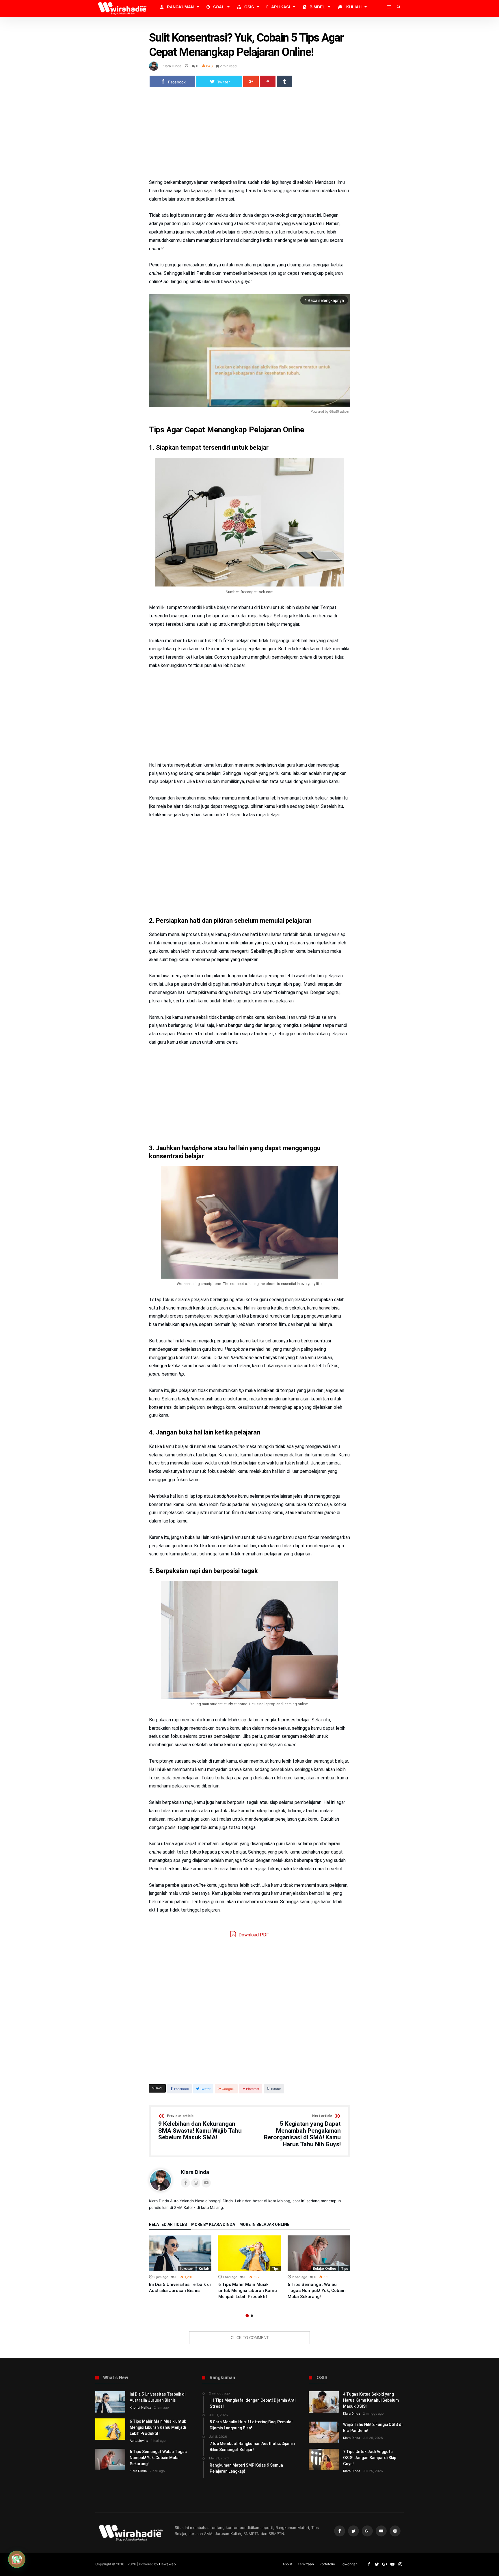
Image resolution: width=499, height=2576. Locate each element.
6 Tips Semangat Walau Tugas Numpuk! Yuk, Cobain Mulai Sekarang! (317, 2291)
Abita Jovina (139, 2441)
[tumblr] (284, 81)
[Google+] (367, 2531)
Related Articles (168, 2225)
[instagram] (395, 2531)
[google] (251, 81)
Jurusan (187, 2268)
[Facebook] (340, 2531)
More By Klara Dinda (213, 2225)
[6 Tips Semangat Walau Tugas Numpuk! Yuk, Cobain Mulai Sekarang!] (319, 2253)
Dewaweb (167, 2564)
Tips (275, 2268)
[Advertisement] (249, 136)
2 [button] (252, 2316)
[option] (180, 2265)
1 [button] (247, 2316)
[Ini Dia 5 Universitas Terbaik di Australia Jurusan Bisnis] (180, 2253)
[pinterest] (268, 81)
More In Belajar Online (264, 2225)
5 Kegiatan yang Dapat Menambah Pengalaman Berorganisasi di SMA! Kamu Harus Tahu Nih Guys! (302, 2131)
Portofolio (327, 2564)
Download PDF (253, 1935)
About (287, 2564)
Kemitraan (306, 2564)
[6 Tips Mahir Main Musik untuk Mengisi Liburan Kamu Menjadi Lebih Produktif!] (249, 2253)
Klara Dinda (172, 66)
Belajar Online (324, 2268)
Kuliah (204, 2268)
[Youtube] (381, 2531)
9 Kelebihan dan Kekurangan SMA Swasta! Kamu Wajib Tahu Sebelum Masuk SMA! (200, 2127)
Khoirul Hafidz (140, 2407)
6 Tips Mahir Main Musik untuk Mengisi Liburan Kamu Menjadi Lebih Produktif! (248, 2291)
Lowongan (349, 2564)
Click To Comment (250, 2338)
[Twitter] (353, 2531)
